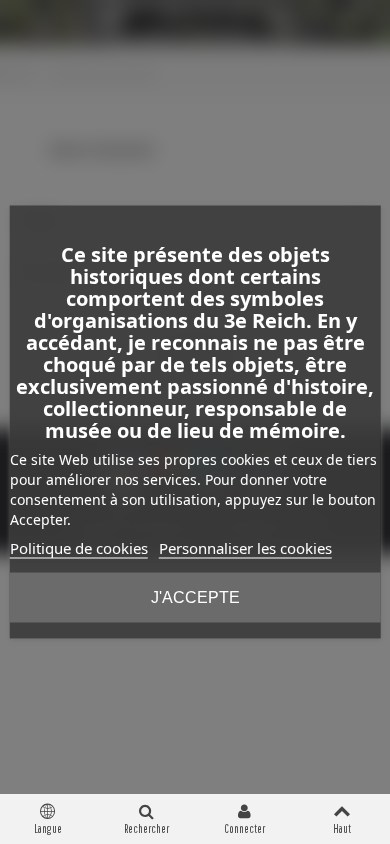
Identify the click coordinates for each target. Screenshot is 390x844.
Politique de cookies (79, 548)
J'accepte (195, 597)
